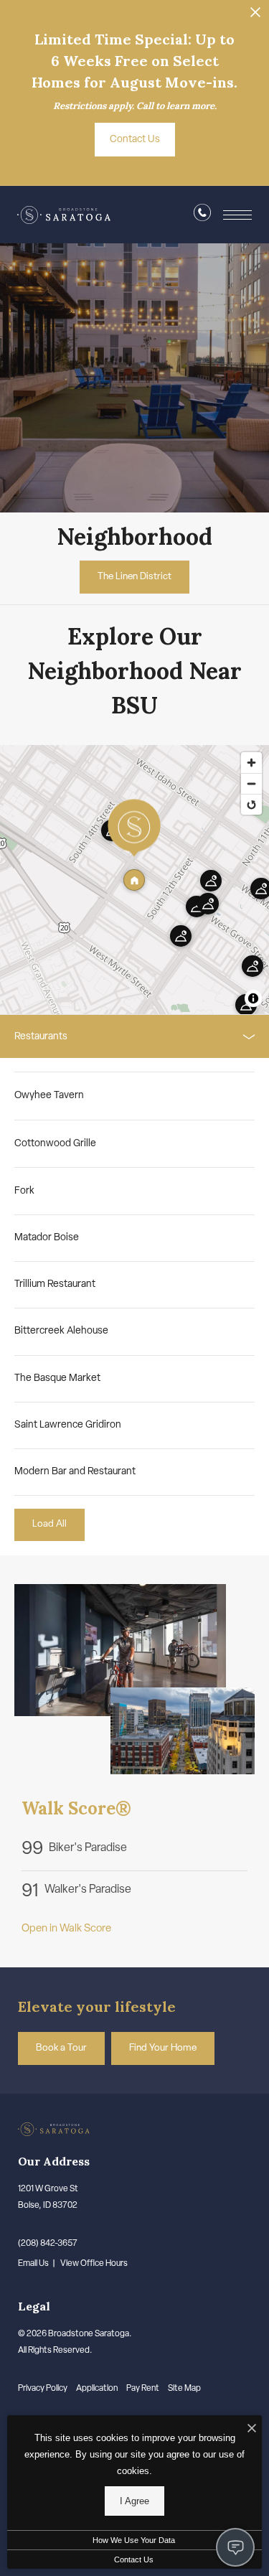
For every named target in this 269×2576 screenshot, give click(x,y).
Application (97, 2389)
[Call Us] (202, 216)
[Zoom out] (251, 783)
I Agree (134, 2501)
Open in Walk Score (66, 1929)
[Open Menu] (237, 215)
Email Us (33, 2264)
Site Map (184, 2389)
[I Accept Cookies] (252, 2430)
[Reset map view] (251, 804)
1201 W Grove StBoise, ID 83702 (48, 2197)
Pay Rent (143, 2389)
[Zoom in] (251, 763)
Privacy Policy (43, 2389)
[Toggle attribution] (253, 998)
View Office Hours (94, 2264)
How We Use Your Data (134, 2540)
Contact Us (134, 2559)
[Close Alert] (255, 16)
